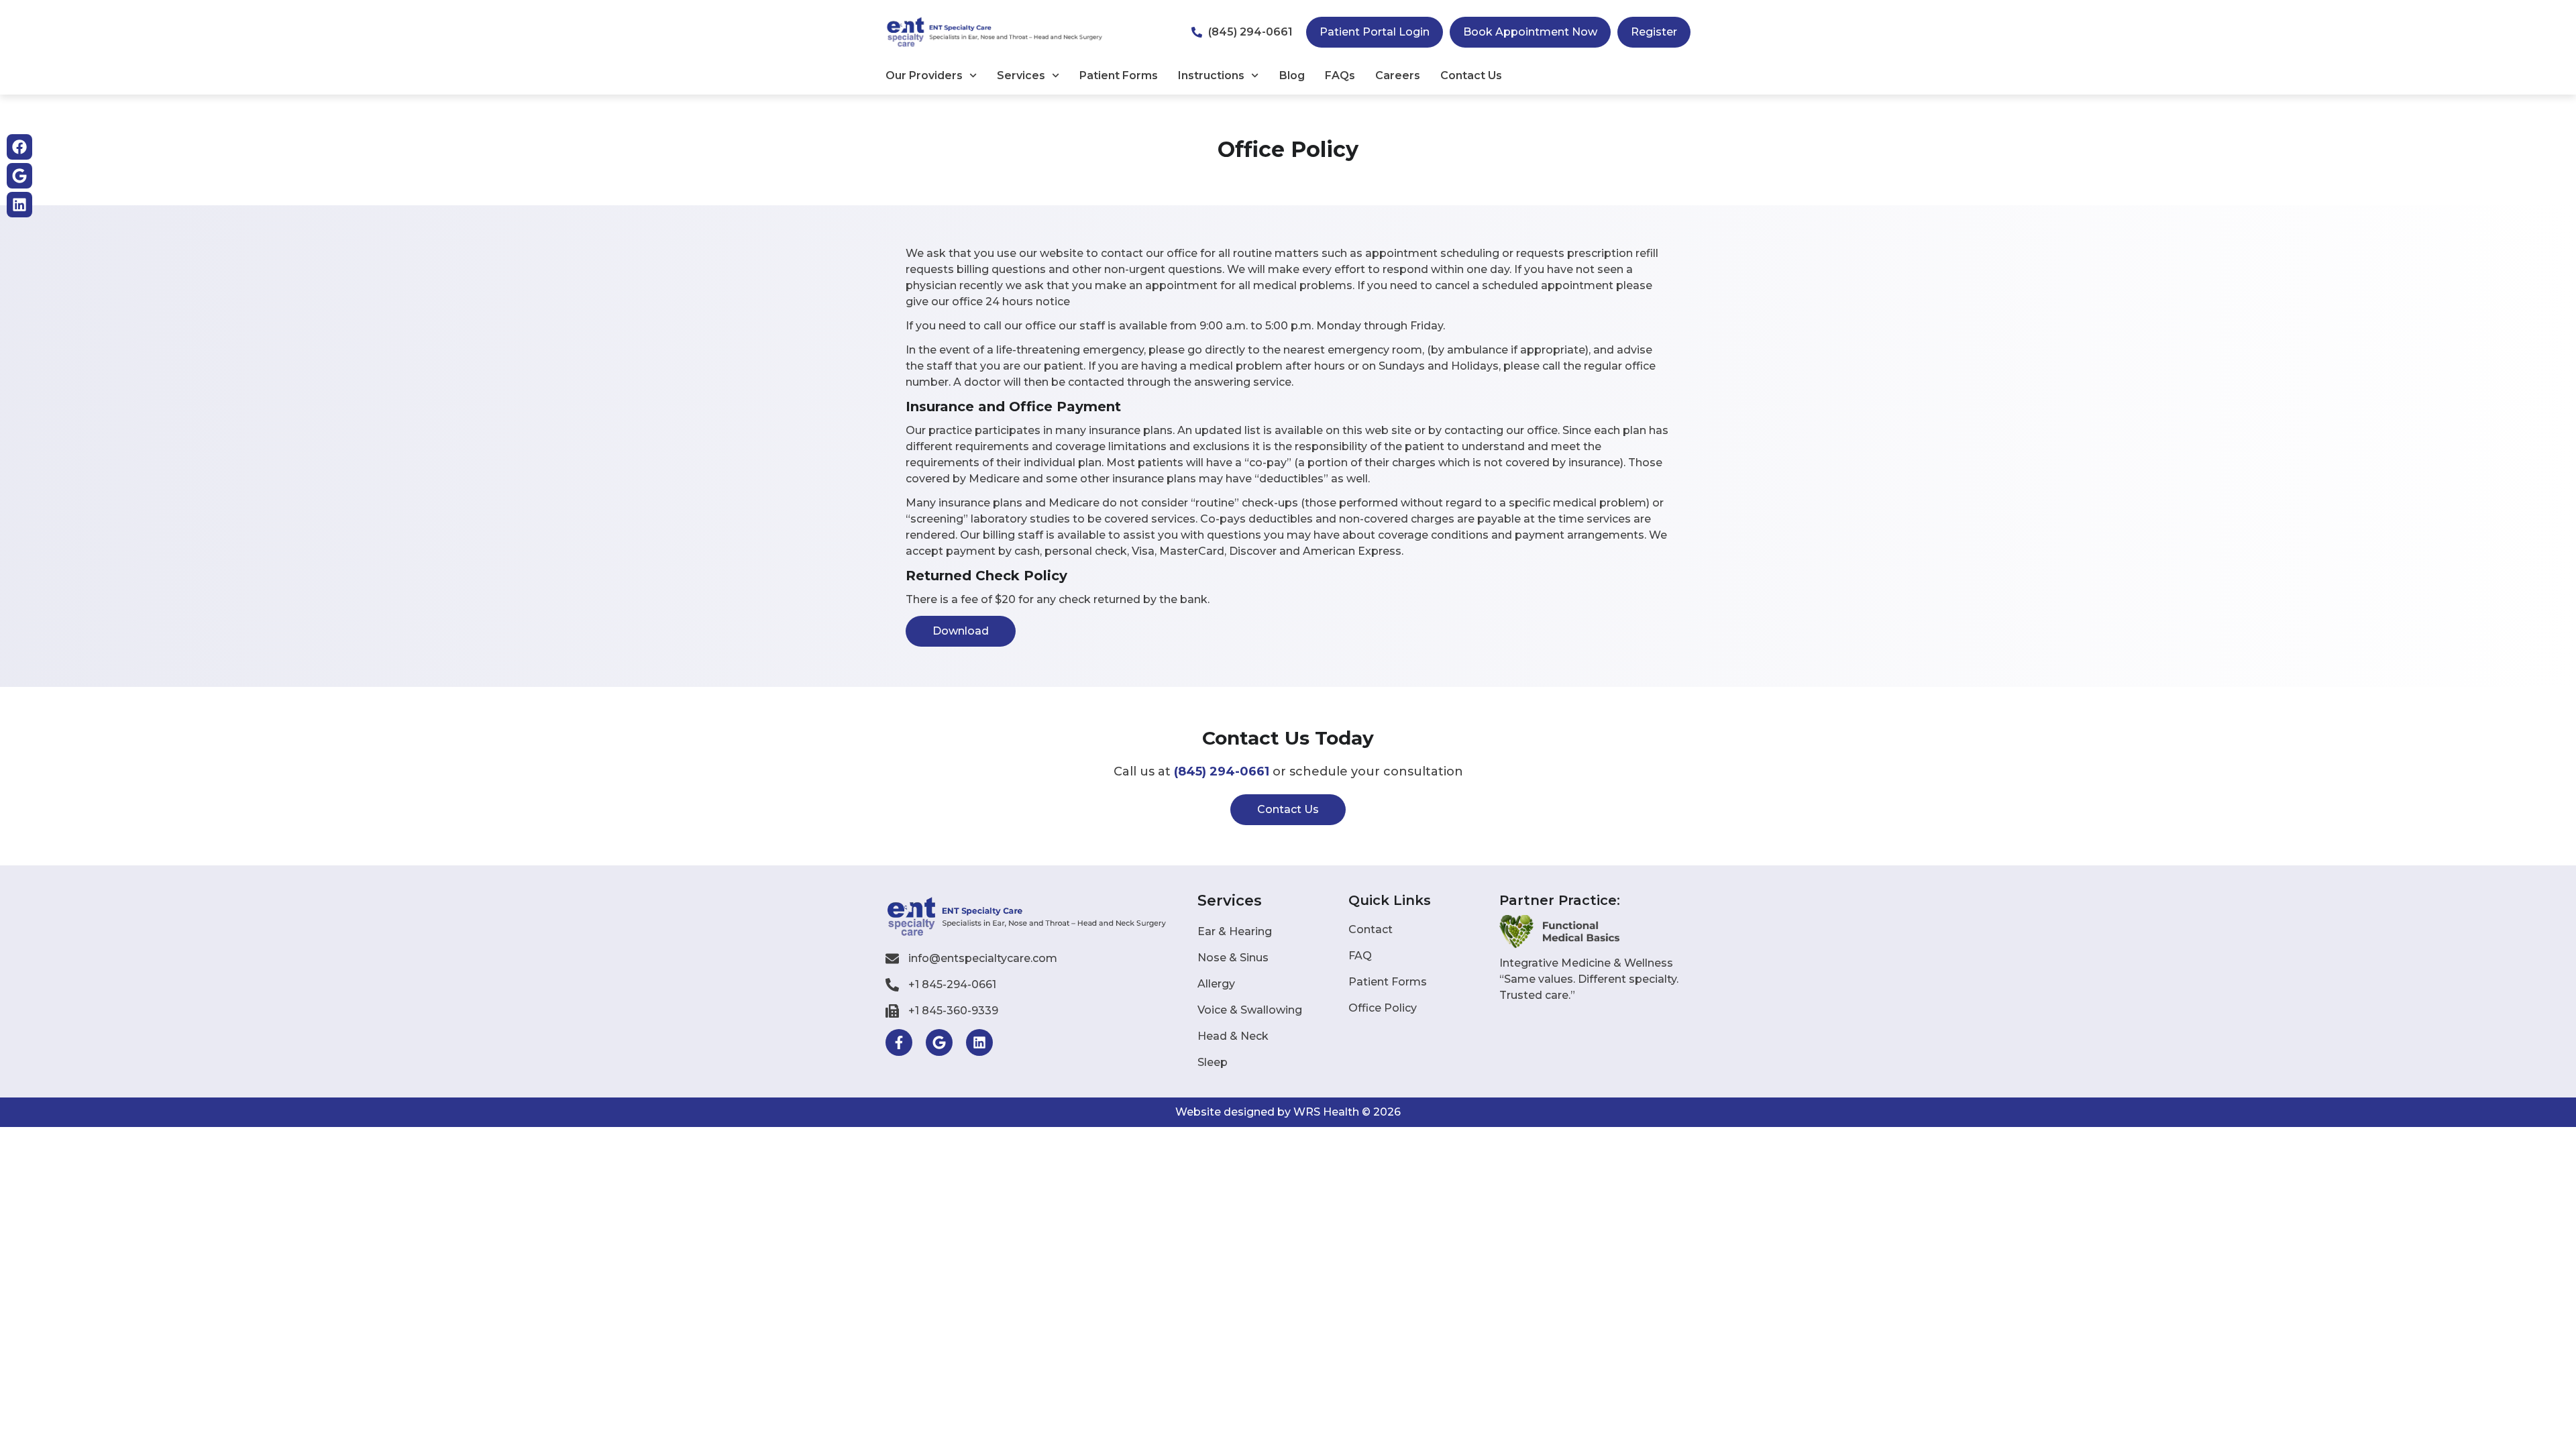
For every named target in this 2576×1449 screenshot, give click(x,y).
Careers (1398, 75)
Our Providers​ (924, 75)
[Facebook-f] (899, 1042)
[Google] (19, 176)
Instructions (1211, 75)
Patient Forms (1119, 75)
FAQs (1340, 75)
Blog (1292, 75)
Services (1021, 75)
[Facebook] (19, 147)
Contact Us (1471, 75)
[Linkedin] (19, 205)
